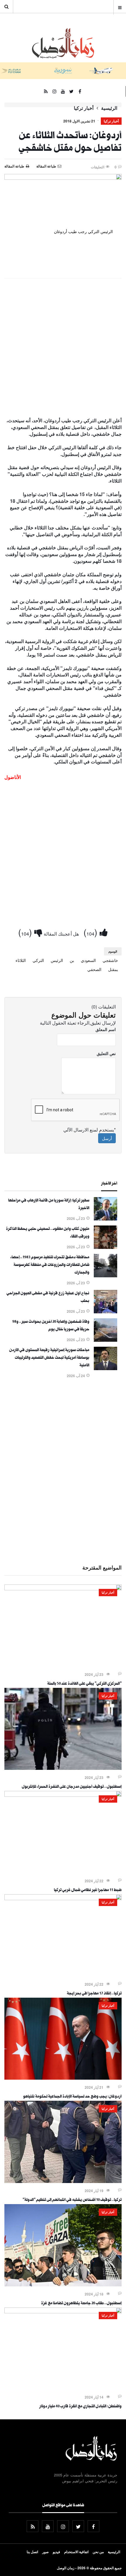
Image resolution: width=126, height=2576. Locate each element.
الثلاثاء (21, 960)
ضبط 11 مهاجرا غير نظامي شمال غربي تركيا (88, 1890)
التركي (38, 960)
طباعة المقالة (14, 166)
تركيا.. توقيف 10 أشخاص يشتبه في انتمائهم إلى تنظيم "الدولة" (72, 2200)
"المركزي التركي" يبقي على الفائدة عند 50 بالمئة (84, 1684)
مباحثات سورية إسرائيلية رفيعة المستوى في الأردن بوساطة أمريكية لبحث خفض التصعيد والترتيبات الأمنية (49, 1358)
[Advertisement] (63, 348)
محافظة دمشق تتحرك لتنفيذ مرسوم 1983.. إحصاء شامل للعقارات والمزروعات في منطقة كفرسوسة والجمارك (50, 1265)
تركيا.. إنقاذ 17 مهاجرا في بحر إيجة (94, 1994)
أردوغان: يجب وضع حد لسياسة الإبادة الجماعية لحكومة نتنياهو (72, 2097)
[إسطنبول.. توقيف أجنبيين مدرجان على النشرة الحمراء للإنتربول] (63, 1768)
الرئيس (57, 960)
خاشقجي (110, 960)
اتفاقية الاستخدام (76, 2552)
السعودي (88, 960)
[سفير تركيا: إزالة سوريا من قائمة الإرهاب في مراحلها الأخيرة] (105, 1219)
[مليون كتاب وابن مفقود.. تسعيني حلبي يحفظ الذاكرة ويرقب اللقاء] (105, 1247)
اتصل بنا (32, 2552)
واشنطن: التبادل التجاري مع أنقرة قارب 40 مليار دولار (80, 2407)
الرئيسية (109, 108)
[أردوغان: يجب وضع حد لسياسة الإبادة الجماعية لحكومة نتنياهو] (63, 2078)
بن (72, 960)
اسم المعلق (106, 1029)
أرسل (107, 1138)
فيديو (56, 2552)
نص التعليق (106, 1053)
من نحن (98, 2552)
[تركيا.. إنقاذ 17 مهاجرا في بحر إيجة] (63, 1898)
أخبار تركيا (84, 108)
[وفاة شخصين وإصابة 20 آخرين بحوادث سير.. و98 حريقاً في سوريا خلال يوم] (105, 1340)
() (92, 932)
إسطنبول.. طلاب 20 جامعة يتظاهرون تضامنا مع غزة (81, 2304)
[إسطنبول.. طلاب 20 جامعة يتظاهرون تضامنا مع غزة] (63, 2285)
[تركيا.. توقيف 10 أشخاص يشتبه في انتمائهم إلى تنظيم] (63, 2181)
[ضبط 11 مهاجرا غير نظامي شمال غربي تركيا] (63, 1795)
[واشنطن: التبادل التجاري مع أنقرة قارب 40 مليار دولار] (63, 2312)
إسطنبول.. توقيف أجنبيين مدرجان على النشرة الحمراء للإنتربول (72, 1787)
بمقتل (113, 969)
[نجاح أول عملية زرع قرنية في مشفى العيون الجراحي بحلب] (105, 1312)
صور (45, 2552)
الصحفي (94, 969)
